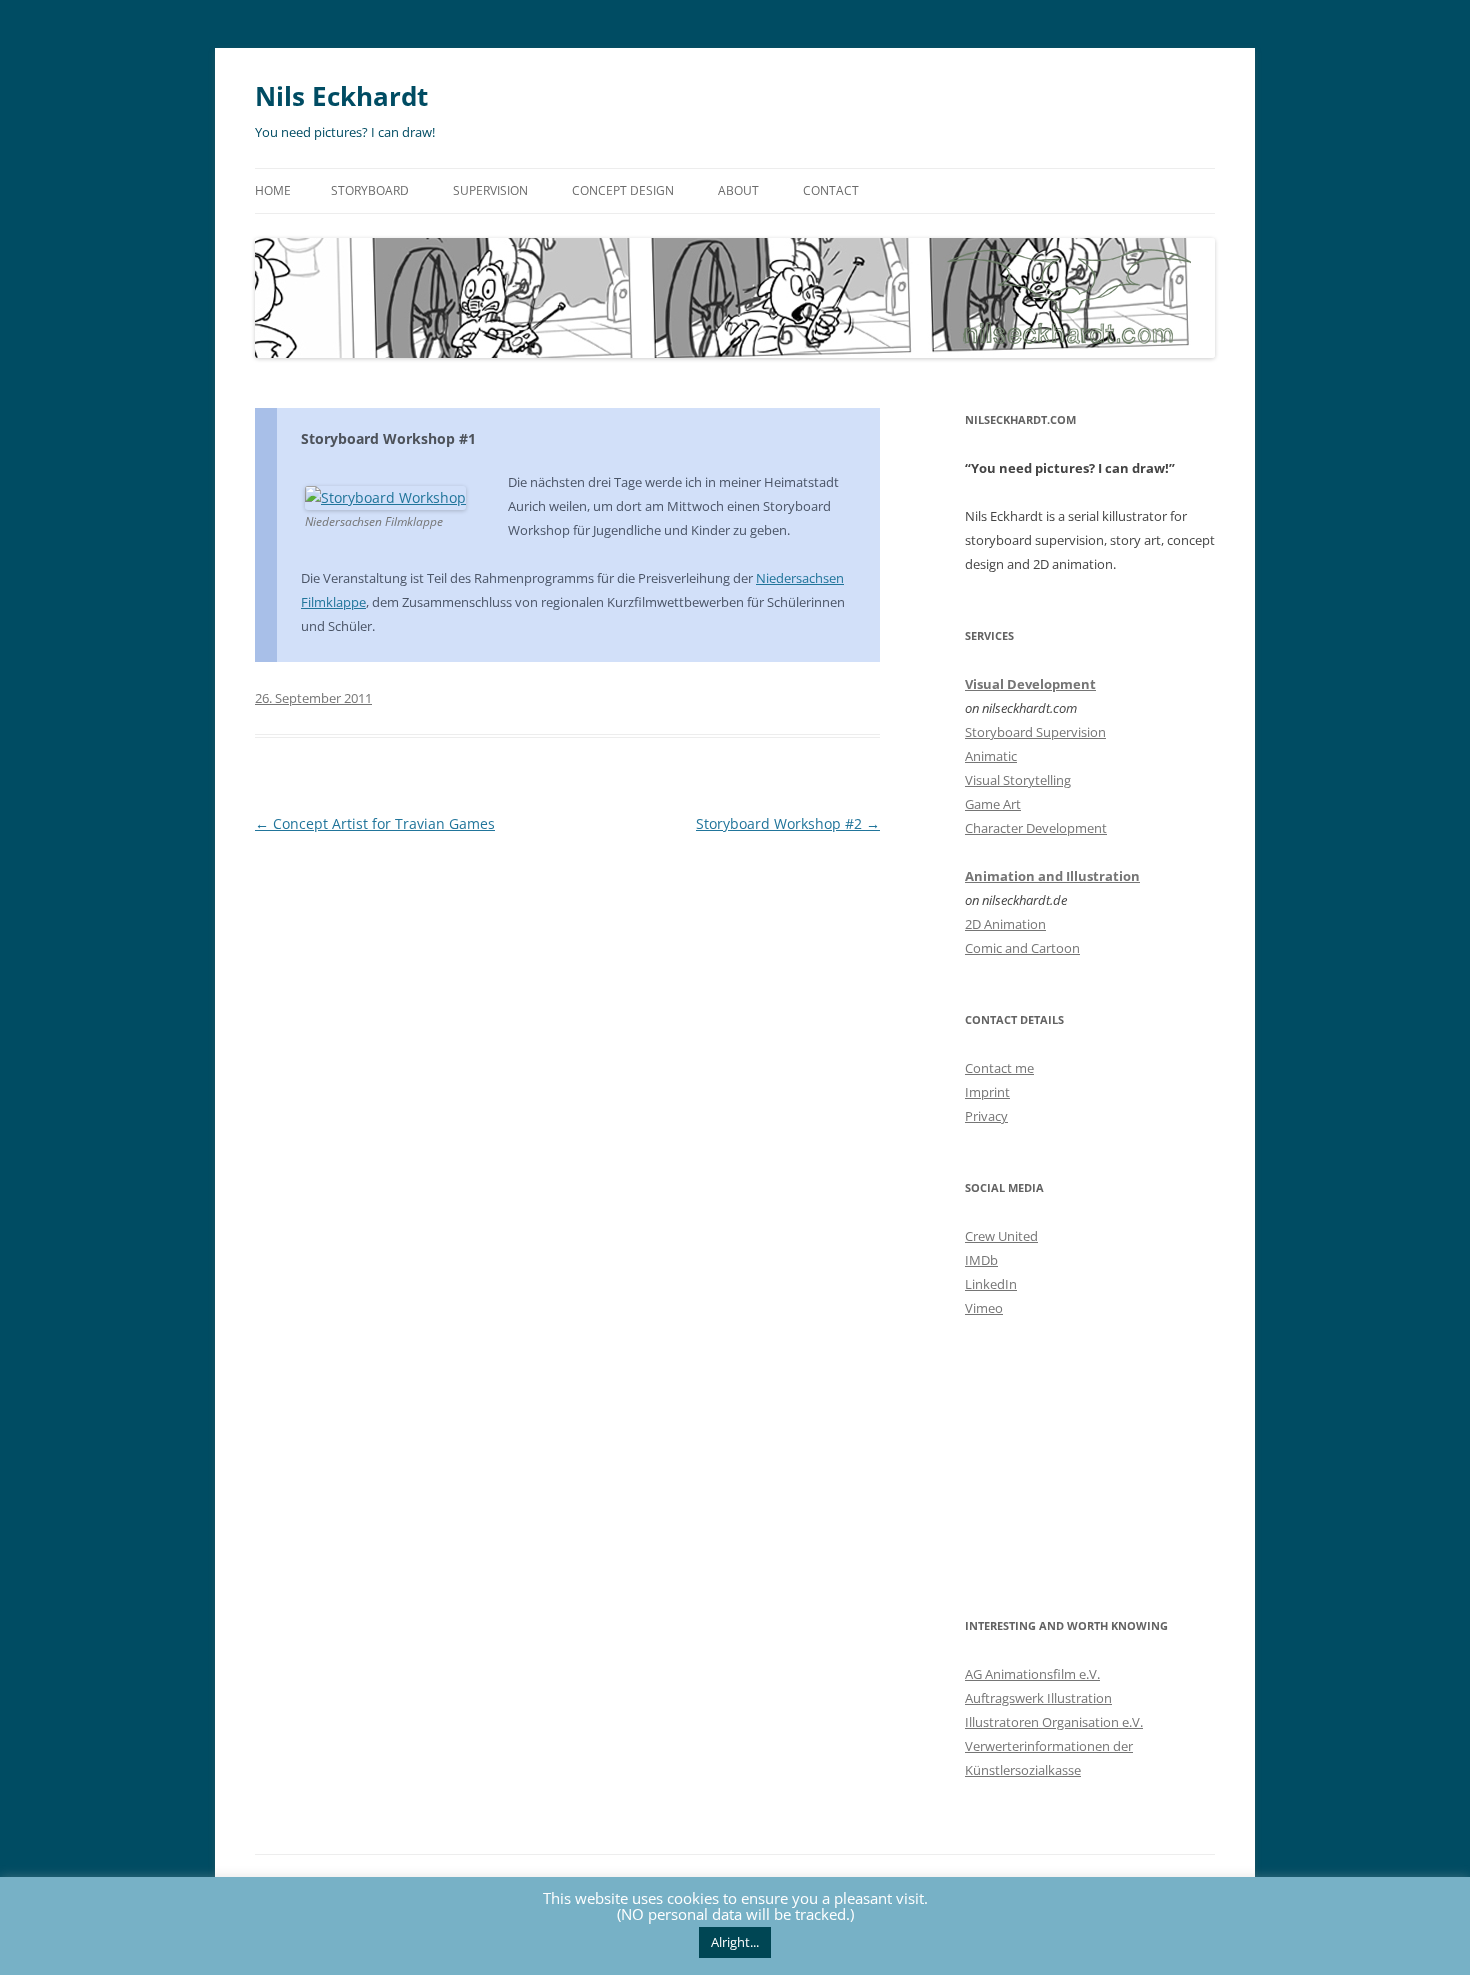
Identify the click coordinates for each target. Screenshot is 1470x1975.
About (738, 190)
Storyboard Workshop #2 (788, 823)
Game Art (993, 804)
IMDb (981, 1260)
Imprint (987, 1092)
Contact (831, 190)
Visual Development (1030, 684)
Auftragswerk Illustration (1038, 1698)
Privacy (986, 1116)
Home (273, 190)
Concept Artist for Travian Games (375, 823)
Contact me (999, 1068)
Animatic (991, 756)
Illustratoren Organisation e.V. (1054, 1722)
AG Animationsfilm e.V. (1032, 1674)
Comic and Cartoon (1022, 948)
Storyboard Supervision (1035, 732)
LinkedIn (991, 1284)
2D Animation (1005, 924)
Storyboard (370, 190)
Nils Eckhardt (341, 96)
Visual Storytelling (1018, 780)
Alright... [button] (735, 1942)
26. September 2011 (313, 698)
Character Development (1036, 828)
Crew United (1001, 1236)
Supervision (490, 190)
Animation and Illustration (1052, 876)
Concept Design (623, 190)
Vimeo (984, 1308)
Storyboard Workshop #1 (388, 438)
